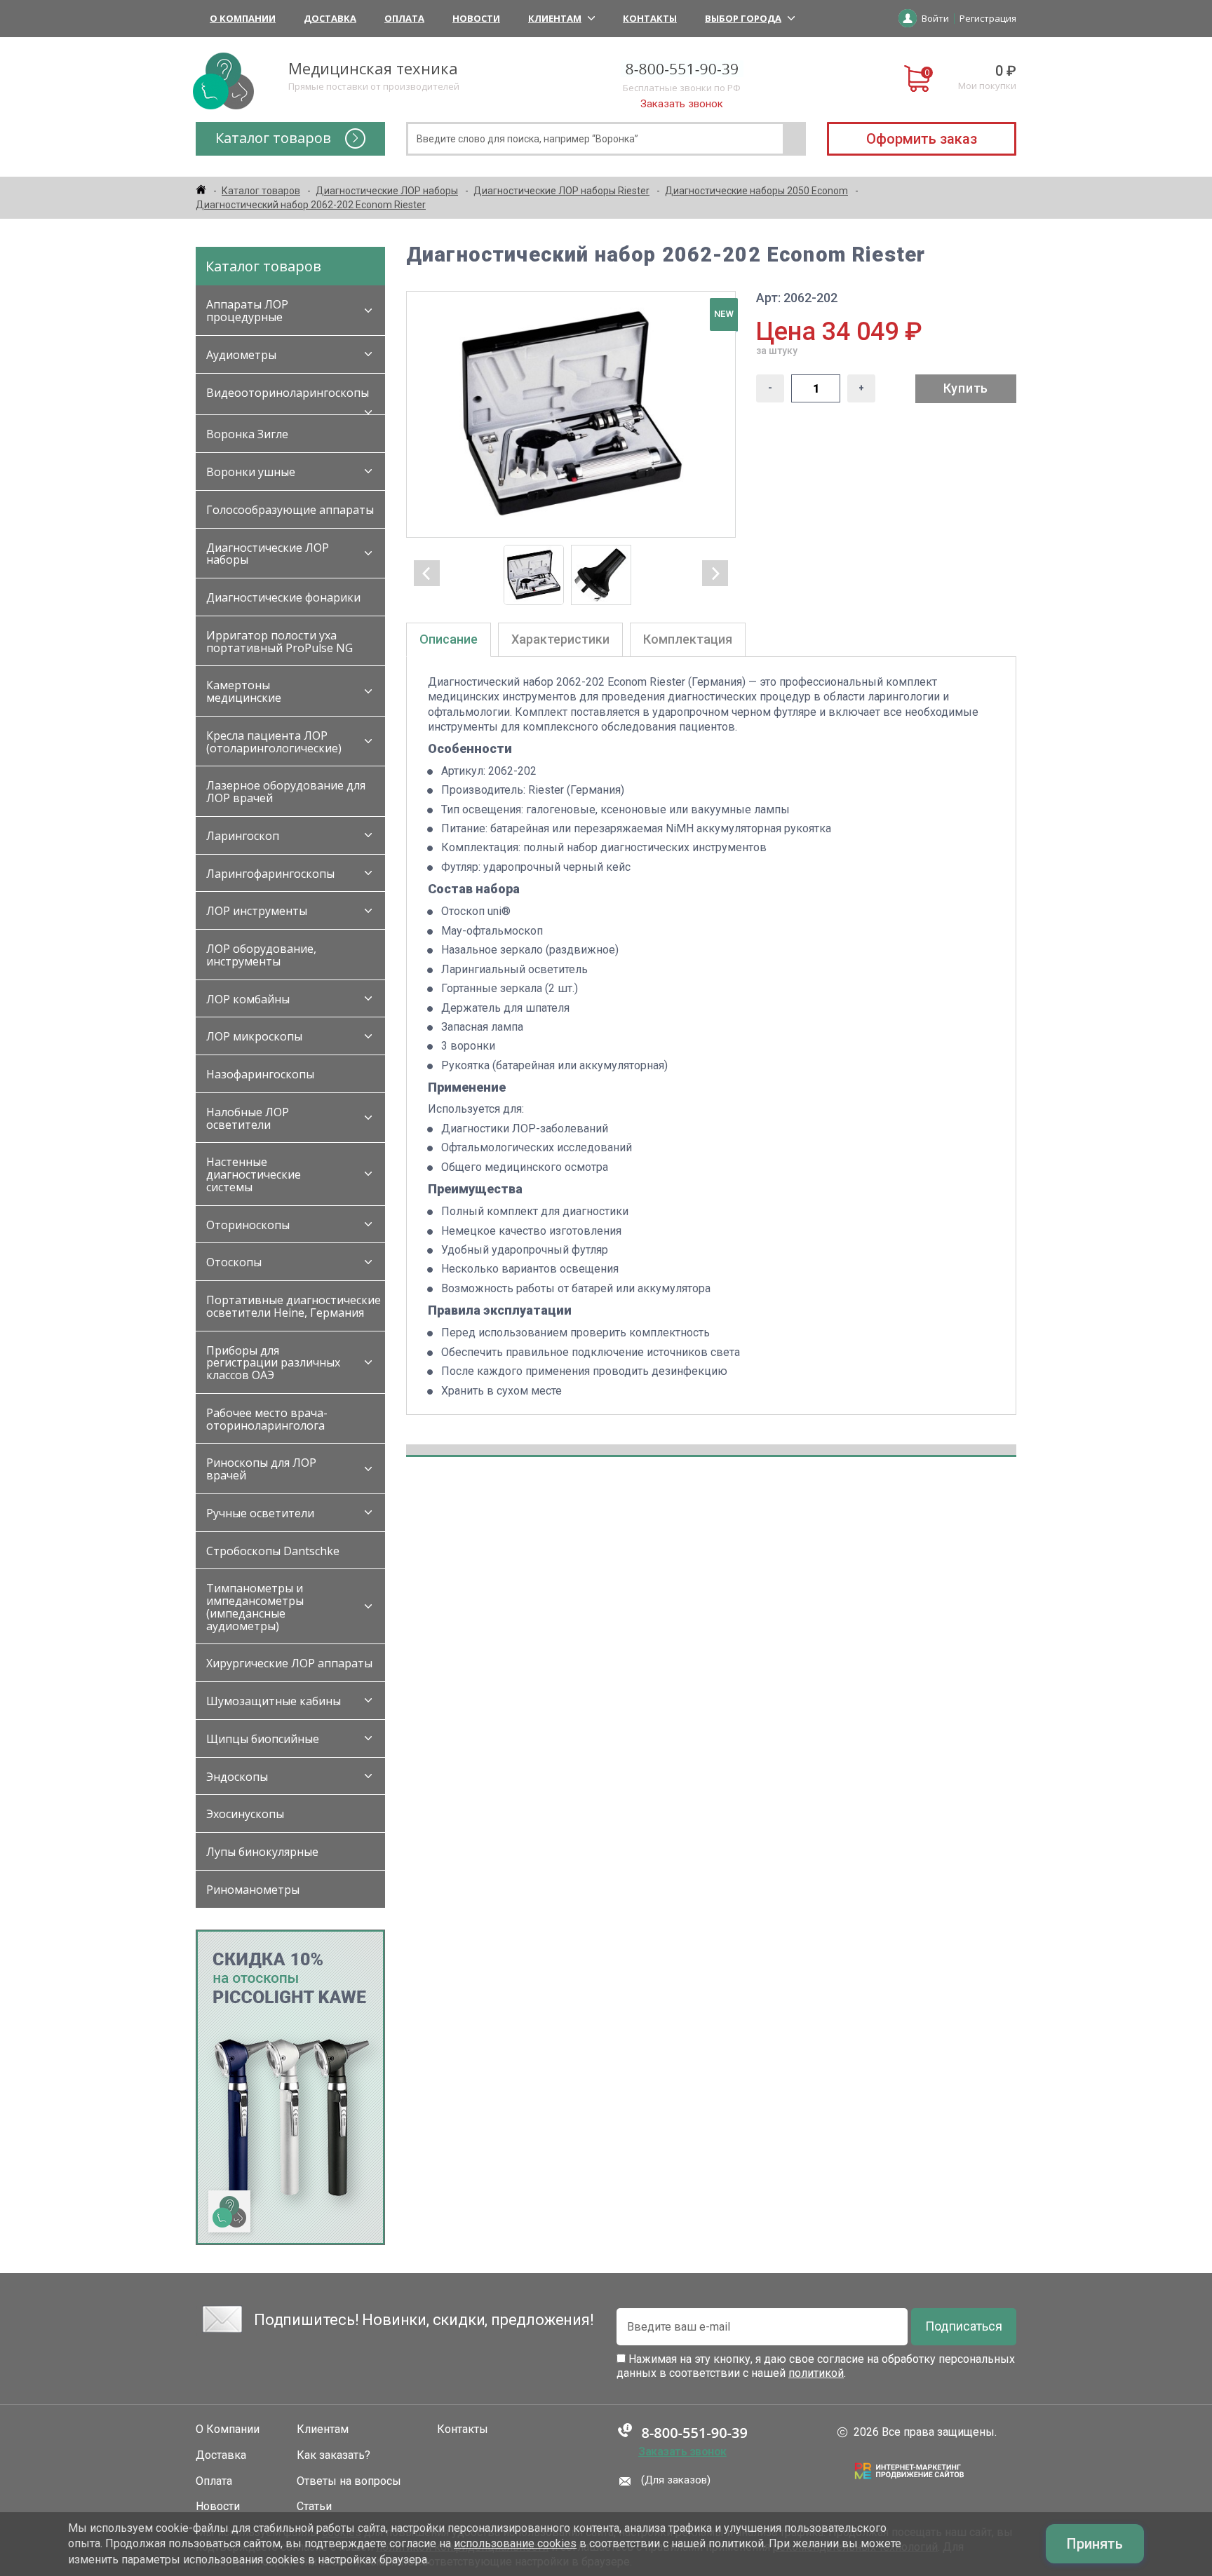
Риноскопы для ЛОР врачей (261, 1469)
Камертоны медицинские (244, 691)
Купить (966, 388)
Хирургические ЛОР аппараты (289, 1663)
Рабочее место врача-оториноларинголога (267, 1419)
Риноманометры (253, 1890)
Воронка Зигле (247, 434)
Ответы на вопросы (349, 2481)
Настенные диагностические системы (254, 1174)
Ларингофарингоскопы (270, 874)
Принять (1095, 2544)
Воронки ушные (251, 472)
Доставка (330, 18)
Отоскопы (234, 1262)
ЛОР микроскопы (254, 1036)
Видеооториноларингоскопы (288, 393)
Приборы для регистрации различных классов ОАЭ (273, 1363)
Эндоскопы (237, 1777)
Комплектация (688, 639)
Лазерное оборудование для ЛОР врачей (286, 792)
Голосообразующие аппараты (290, 510)
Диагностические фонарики (283, 597)
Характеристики (560, 639)
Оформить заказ (922, 139)
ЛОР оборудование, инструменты (261, 955)
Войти (935, 18)
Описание (449, 639)
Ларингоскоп (243, 836)
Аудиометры (241, 355)
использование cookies (515, 2543)
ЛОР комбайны (248, 999)
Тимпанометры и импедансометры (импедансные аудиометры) (255, 1607)
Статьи (314, 2507)
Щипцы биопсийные (263, 1739)
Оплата (404, 18)
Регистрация (988, 18)
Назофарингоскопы (260, 1074)
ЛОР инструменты (257, 911)
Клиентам (555, 18)
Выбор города (743, 18)
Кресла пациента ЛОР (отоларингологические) (274, 742)
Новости (476, 18)
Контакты (650, 18)
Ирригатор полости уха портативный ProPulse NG (280, 642)
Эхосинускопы (245, 1814)
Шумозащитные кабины (274, 1701)
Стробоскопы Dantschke (273, 1551)
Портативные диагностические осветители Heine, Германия (294, 1306)
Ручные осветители (260, 1513)
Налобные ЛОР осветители (248, 1118)
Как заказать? (334, 2455)
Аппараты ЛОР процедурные (247, 311)
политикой (816, 2373)
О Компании (243, 18)
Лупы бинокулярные (262, 1852)
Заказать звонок (682, 104)
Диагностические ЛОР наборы (268, 554)
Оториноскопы (248, 1225)
